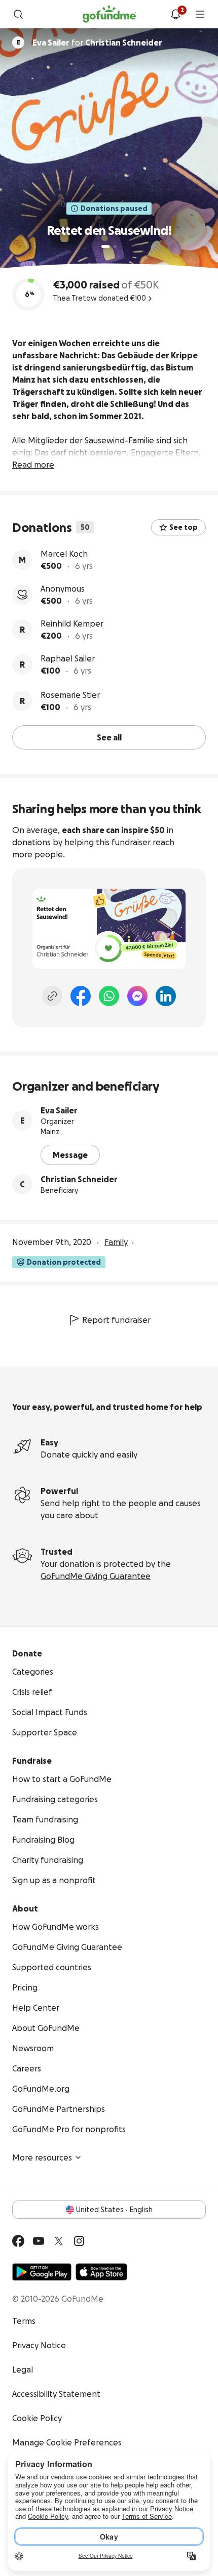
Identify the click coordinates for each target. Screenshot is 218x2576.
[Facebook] (81, 996)
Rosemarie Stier (70, 695)
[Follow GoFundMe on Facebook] (18, 2241)
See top (184, 527)
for (97, 43)
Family (116, 1242)
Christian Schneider (79, 1179)
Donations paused (114, 209)
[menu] (200, 14)
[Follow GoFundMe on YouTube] (39, 2241)
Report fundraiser (116, 1320)
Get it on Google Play (42, 2272)
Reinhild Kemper (72, 624)
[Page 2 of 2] (115, 246)
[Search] (18, 14)
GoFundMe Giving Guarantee (96, 1576)
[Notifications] (175, 14)
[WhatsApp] (109, 996)
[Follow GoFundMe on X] (59, 2241)
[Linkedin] (166, 996)
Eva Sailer (59, 1110)
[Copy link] (52, 996)
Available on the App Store (101, 2272)
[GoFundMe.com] (109, 14)
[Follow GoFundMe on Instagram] (79, 2241)
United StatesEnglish (114, 2210)
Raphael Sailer (68, 658)
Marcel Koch (64, 554)
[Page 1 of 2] (105, 246)
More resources (42, 2157)
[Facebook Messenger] (137, 996)
